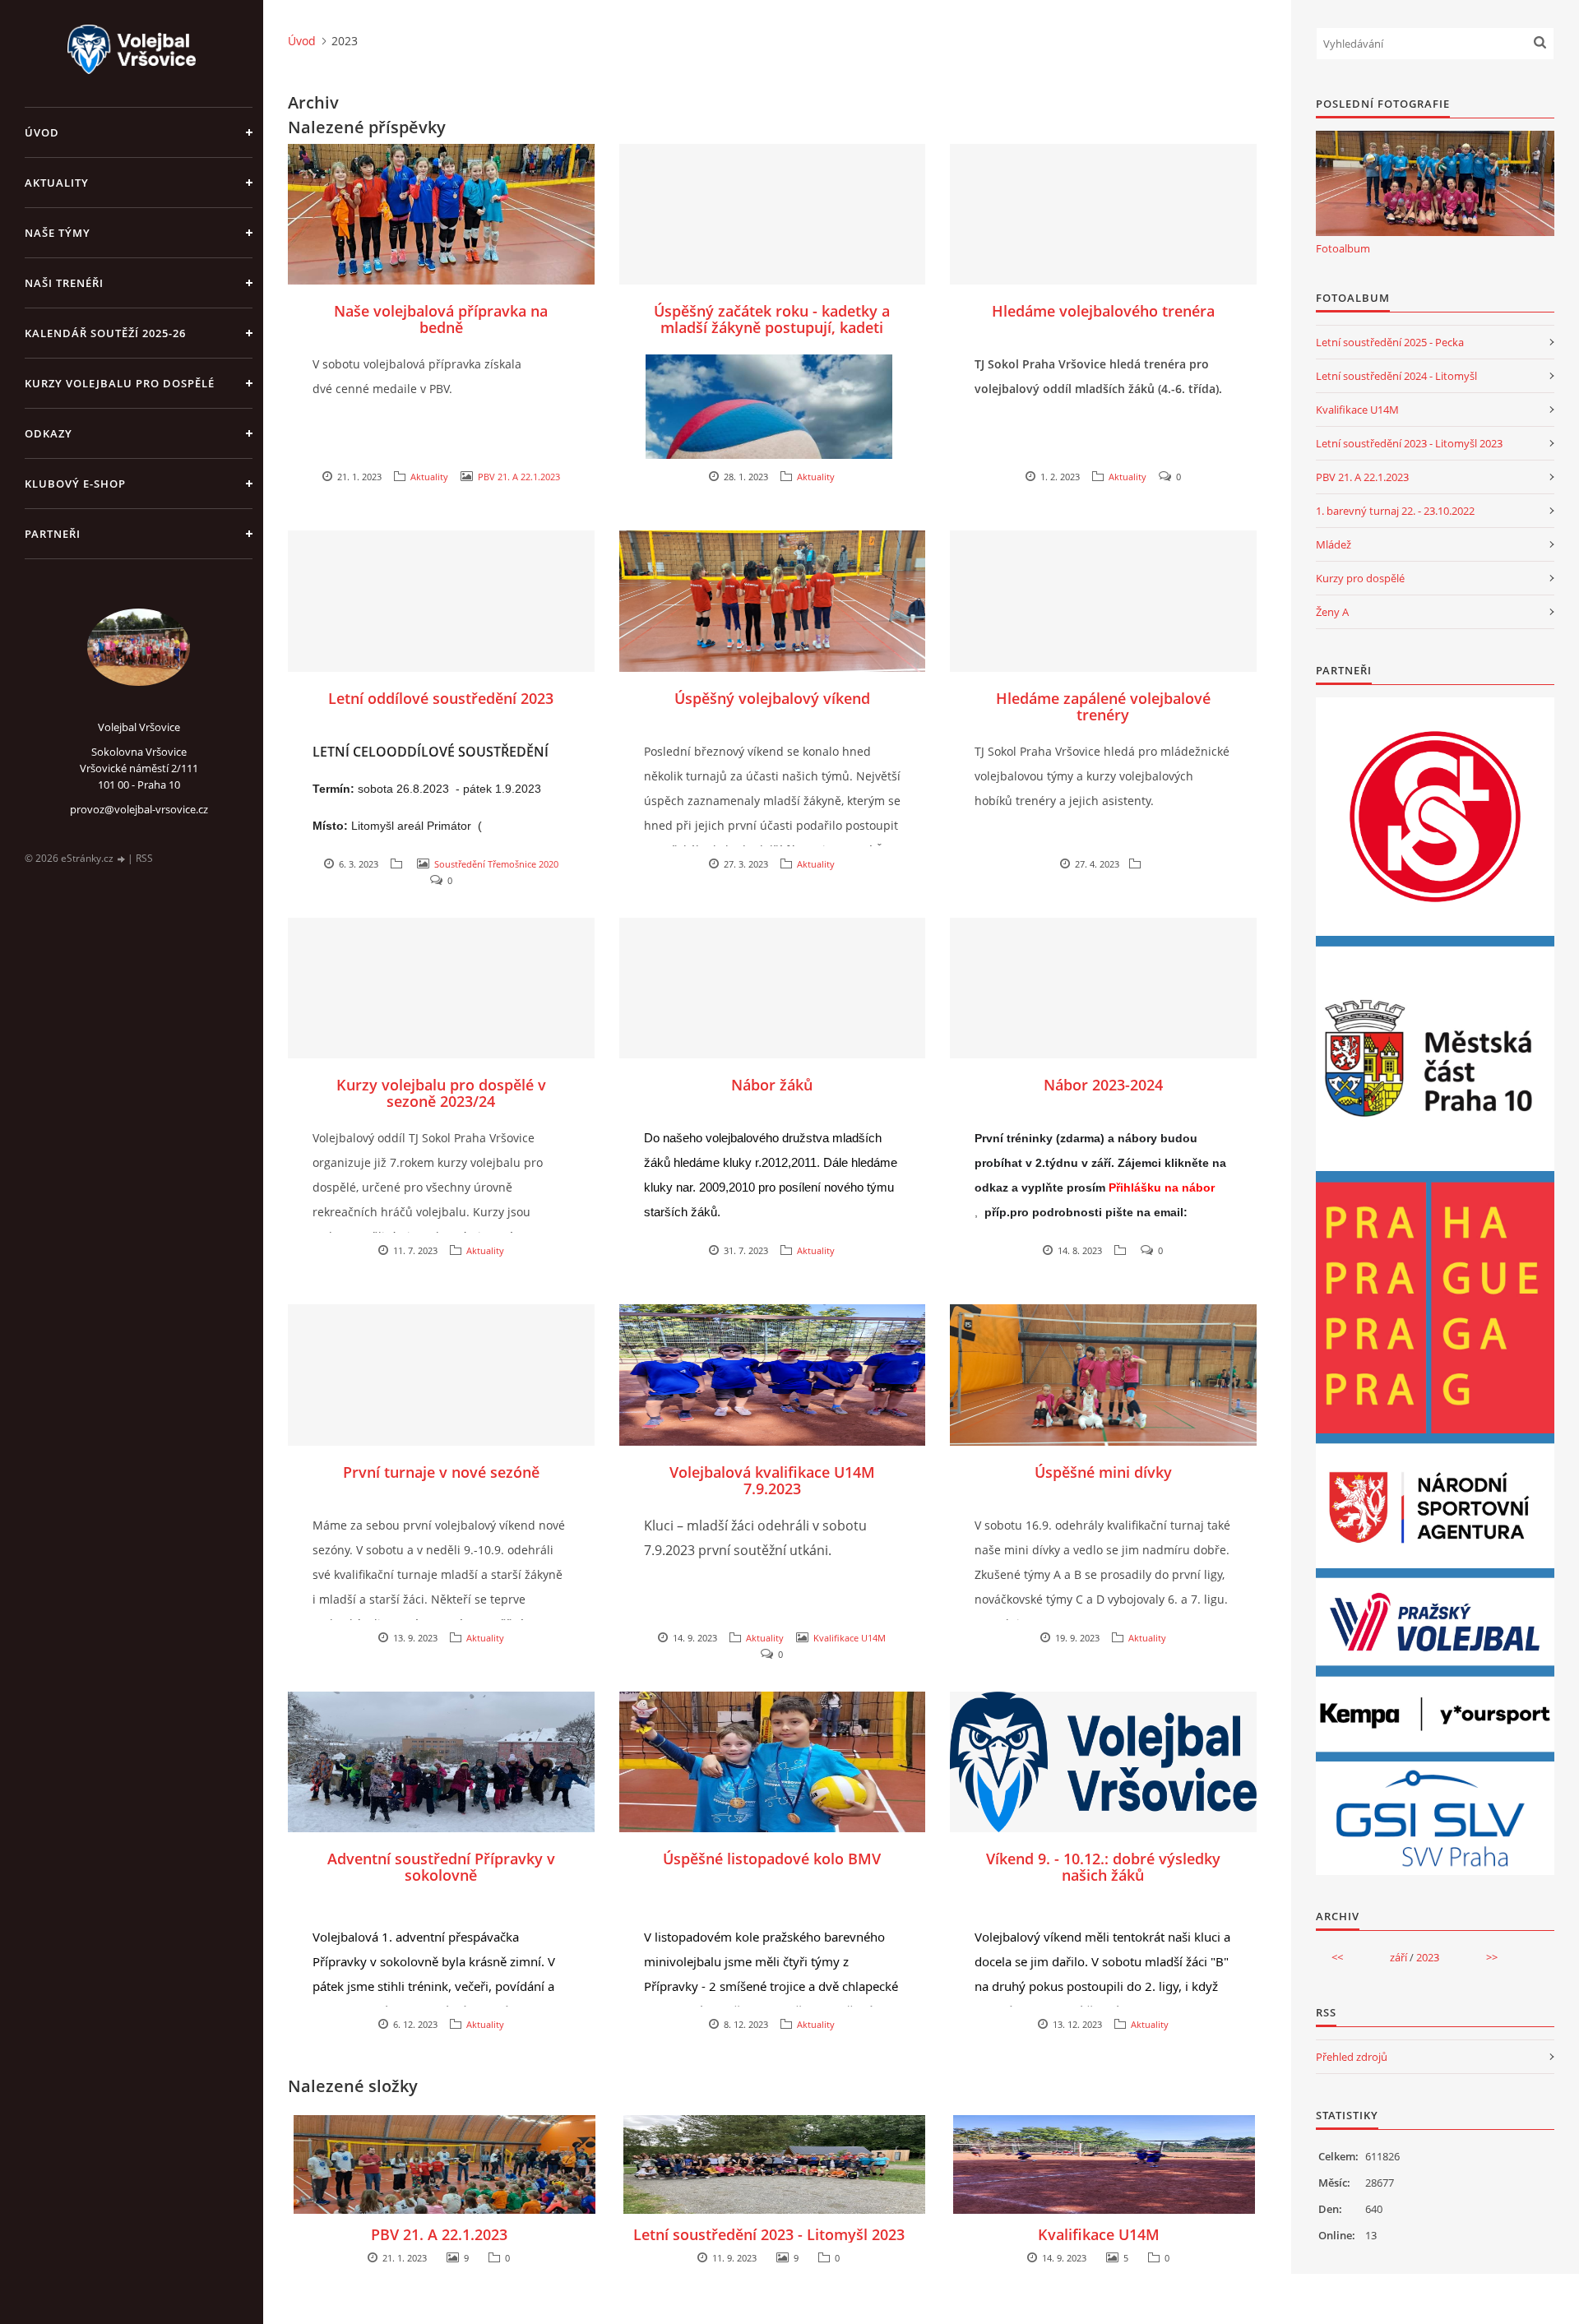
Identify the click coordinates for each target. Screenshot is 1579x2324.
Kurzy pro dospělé (1360, 578)
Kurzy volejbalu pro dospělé (120, 383)
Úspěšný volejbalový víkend (772, 698)
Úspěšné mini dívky (1103, 1472)
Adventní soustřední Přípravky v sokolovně (441, 1867)
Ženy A (1332, 612)
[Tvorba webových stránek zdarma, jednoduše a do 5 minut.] (122, 859)
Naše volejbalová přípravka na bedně (441, 319)
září (1398, 1957)
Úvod (42, 132)
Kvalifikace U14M (850, 1638)
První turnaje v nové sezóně (441, 1472)
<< (1337, 1957)
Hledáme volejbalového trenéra (1103, 311)
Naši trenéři (64, 283)
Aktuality (57, 183)
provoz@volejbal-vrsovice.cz (139, 809)
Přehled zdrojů (1352, 2057)
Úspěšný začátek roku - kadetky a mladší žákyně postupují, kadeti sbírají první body (772, 327)
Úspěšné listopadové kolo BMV (772, 1859)
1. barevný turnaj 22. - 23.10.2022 (1395, 511)
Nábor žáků (772, 1085)
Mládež (1334, 544)
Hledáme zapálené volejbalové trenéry (1103, 706)
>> (1492, 1957)
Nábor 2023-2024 (1103, 1085)
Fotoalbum (1343, 248)
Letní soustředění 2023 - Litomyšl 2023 (769, 2234)
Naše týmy (58, 233)
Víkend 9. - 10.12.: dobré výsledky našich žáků (1103, 1867)
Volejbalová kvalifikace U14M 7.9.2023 (772, 1480)
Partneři (53, 534)
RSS (144, 858)
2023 (1428, 1957)
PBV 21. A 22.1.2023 (519, 477)
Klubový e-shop (75, 484)
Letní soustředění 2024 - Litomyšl (1396, 376)
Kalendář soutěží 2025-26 (105, 333)
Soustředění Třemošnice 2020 (496, 864)
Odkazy (49, 433)
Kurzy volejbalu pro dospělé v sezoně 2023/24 (441, 1093)
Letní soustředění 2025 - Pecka (1390, 342)
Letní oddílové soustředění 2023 (441, 698)
